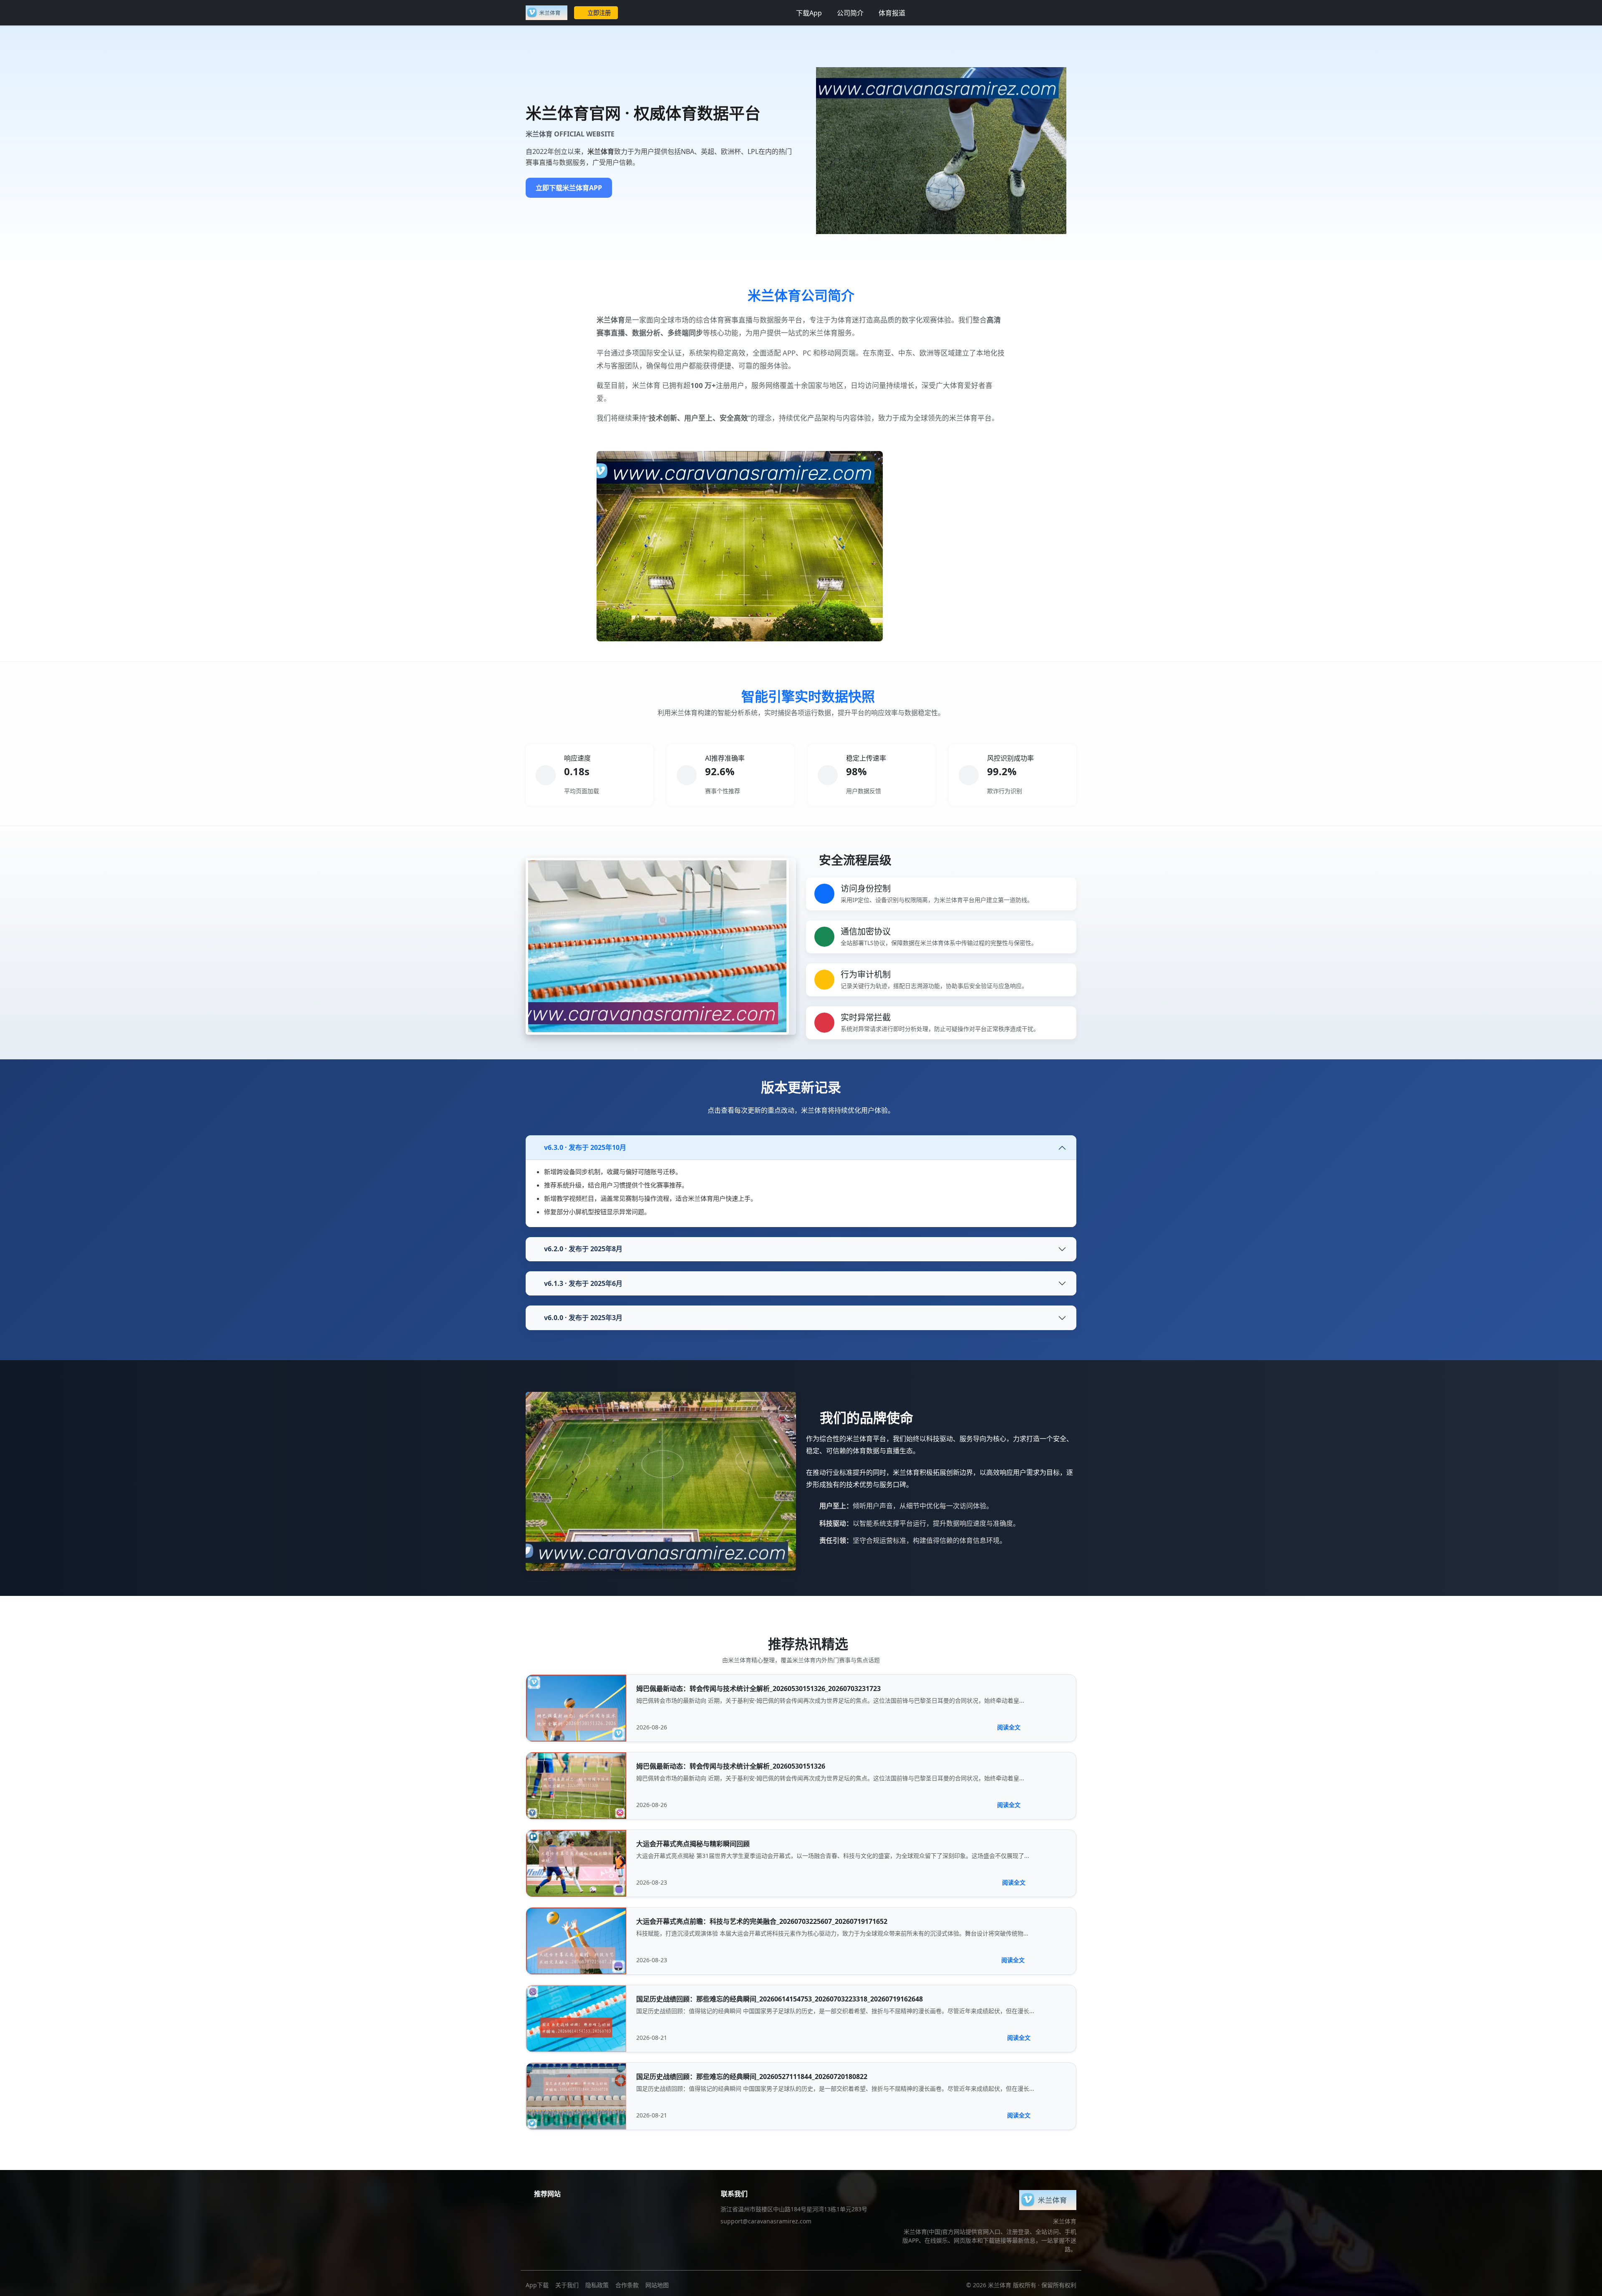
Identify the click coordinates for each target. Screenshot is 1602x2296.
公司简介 (850, 13)
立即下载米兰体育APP (569, 188)
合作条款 (627, 2285)
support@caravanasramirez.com (766, 2221)
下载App (809, 13)
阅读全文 (1009, 1727)
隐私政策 (597, 2285)
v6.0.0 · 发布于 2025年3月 (583, 1318)
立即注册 (599, 13)
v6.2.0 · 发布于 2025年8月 (583, 1249)
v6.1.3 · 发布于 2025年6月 (583, 1283)
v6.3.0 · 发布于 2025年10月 (585, 1147)
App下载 (537, 2285)
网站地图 (657, 2285)
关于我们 (567, 2285)
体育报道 (892, 13)
